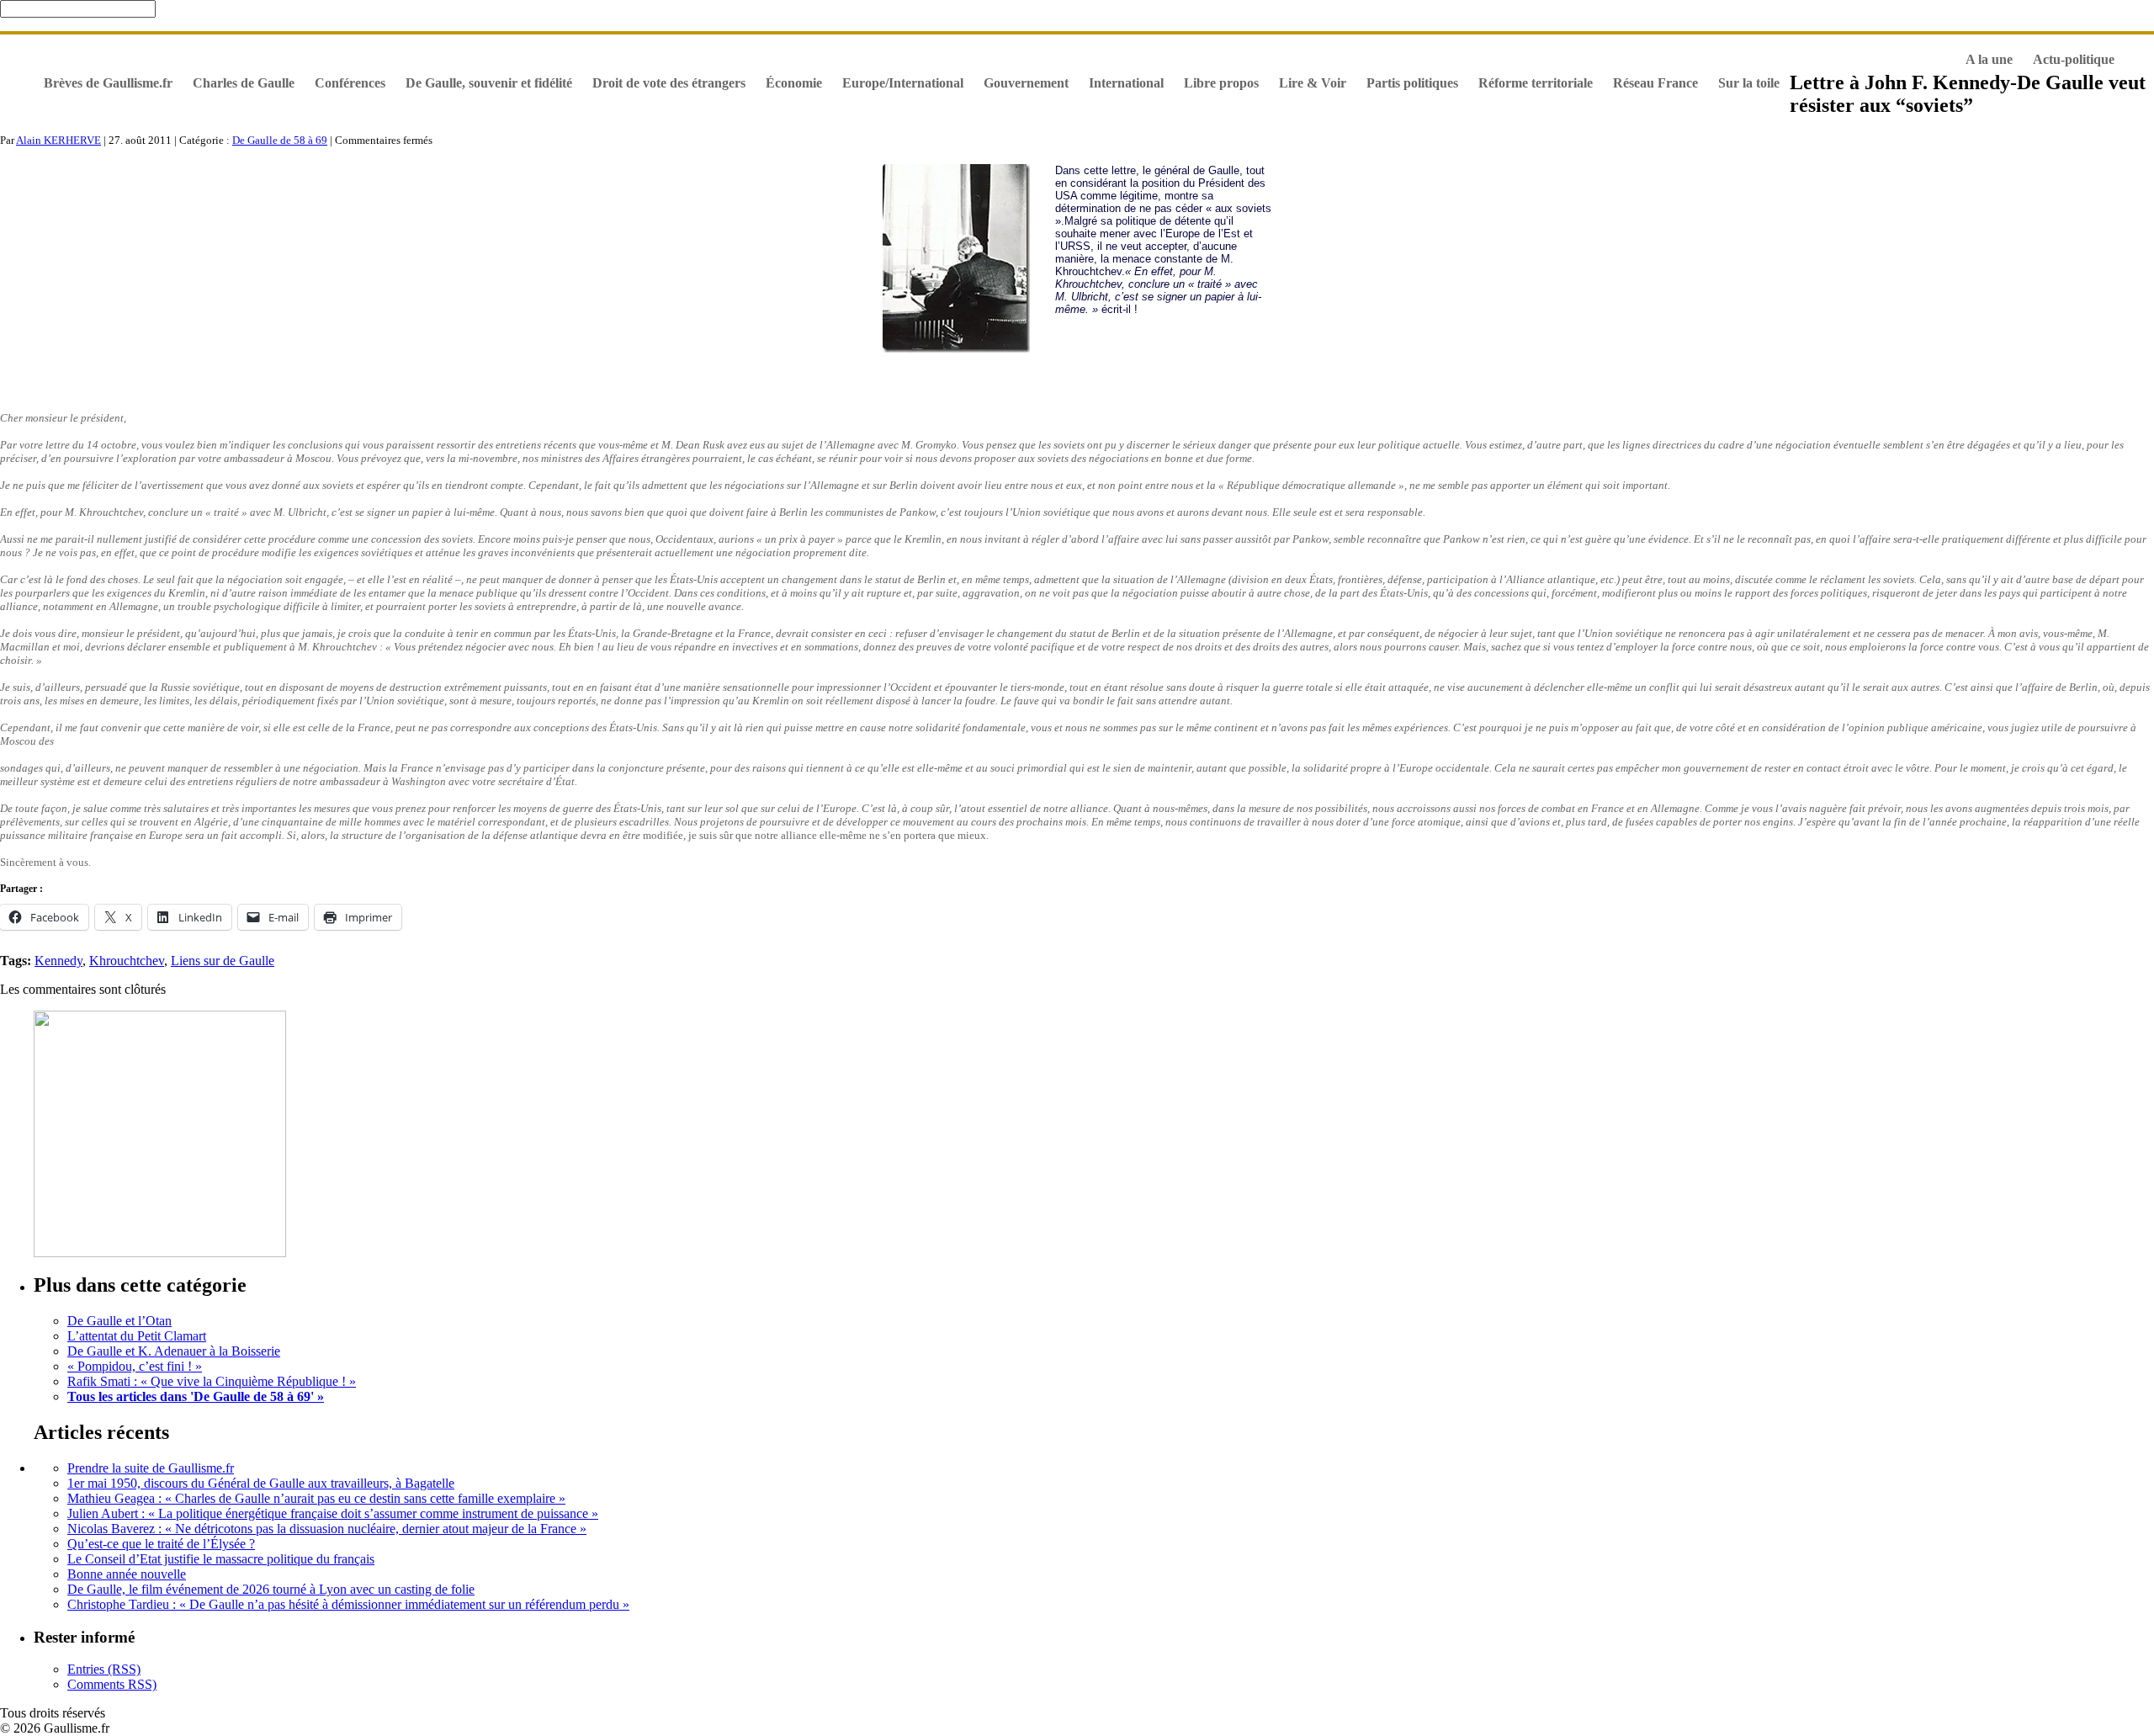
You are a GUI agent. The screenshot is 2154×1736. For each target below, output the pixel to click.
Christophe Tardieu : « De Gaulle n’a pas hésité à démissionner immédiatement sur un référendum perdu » (348, 1604)
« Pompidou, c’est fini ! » (135, 1366)
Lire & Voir (1313, 83)
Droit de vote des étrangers (669, 83)
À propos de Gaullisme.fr (1874, 44)
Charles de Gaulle (244, 83)
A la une (1989, 59)
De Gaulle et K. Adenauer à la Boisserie (174, 1351)
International (1126, 83)
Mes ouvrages (778, 44)
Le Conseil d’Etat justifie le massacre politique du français (221, 1559)
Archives (1382, 44)
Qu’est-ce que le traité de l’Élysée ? (161, 1544)
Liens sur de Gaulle (223, 961)
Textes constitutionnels (1492, 44)
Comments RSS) (112, 1684)
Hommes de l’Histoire (1637, 44)
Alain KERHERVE (58, 140)
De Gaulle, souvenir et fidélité (189, 44)
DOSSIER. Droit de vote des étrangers (403, 44)
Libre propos (1221, 83)
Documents (1750, 44)
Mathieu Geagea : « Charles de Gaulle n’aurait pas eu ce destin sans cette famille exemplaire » (316, 1498)
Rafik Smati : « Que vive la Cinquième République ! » (212, 1381)
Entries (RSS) (104, 1669)
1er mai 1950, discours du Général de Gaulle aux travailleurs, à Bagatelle (261, 1483)
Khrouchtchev (127, 961)
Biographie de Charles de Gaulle (1244, 44)
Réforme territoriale (1536, 83)
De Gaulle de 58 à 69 (280, 140)
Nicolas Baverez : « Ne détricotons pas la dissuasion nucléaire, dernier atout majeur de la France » (327, 1529)
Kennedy (58, 961)
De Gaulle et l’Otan (119, 1321)
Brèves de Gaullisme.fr (108, 83)
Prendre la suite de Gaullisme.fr (151, 1468)
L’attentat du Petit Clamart (137, 1336)
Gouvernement (1026, 83)
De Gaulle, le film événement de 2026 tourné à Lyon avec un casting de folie (271, 1589)
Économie (794, 83)
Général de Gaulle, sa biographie (626, 44)
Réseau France (1655, 83)
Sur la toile (1749, 83)
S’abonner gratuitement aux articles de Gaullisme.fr (984, 44)
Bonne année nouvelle (127, 1574)
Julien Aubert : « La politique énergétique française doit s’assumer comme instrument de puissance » (333, 1513)
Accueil (65, 44)
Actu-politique (2074, 59)
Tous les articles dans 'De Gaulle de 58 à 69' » (196, 1396)
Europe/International (903, 83)
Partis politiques (1412, 83)
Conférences (350, 83)
